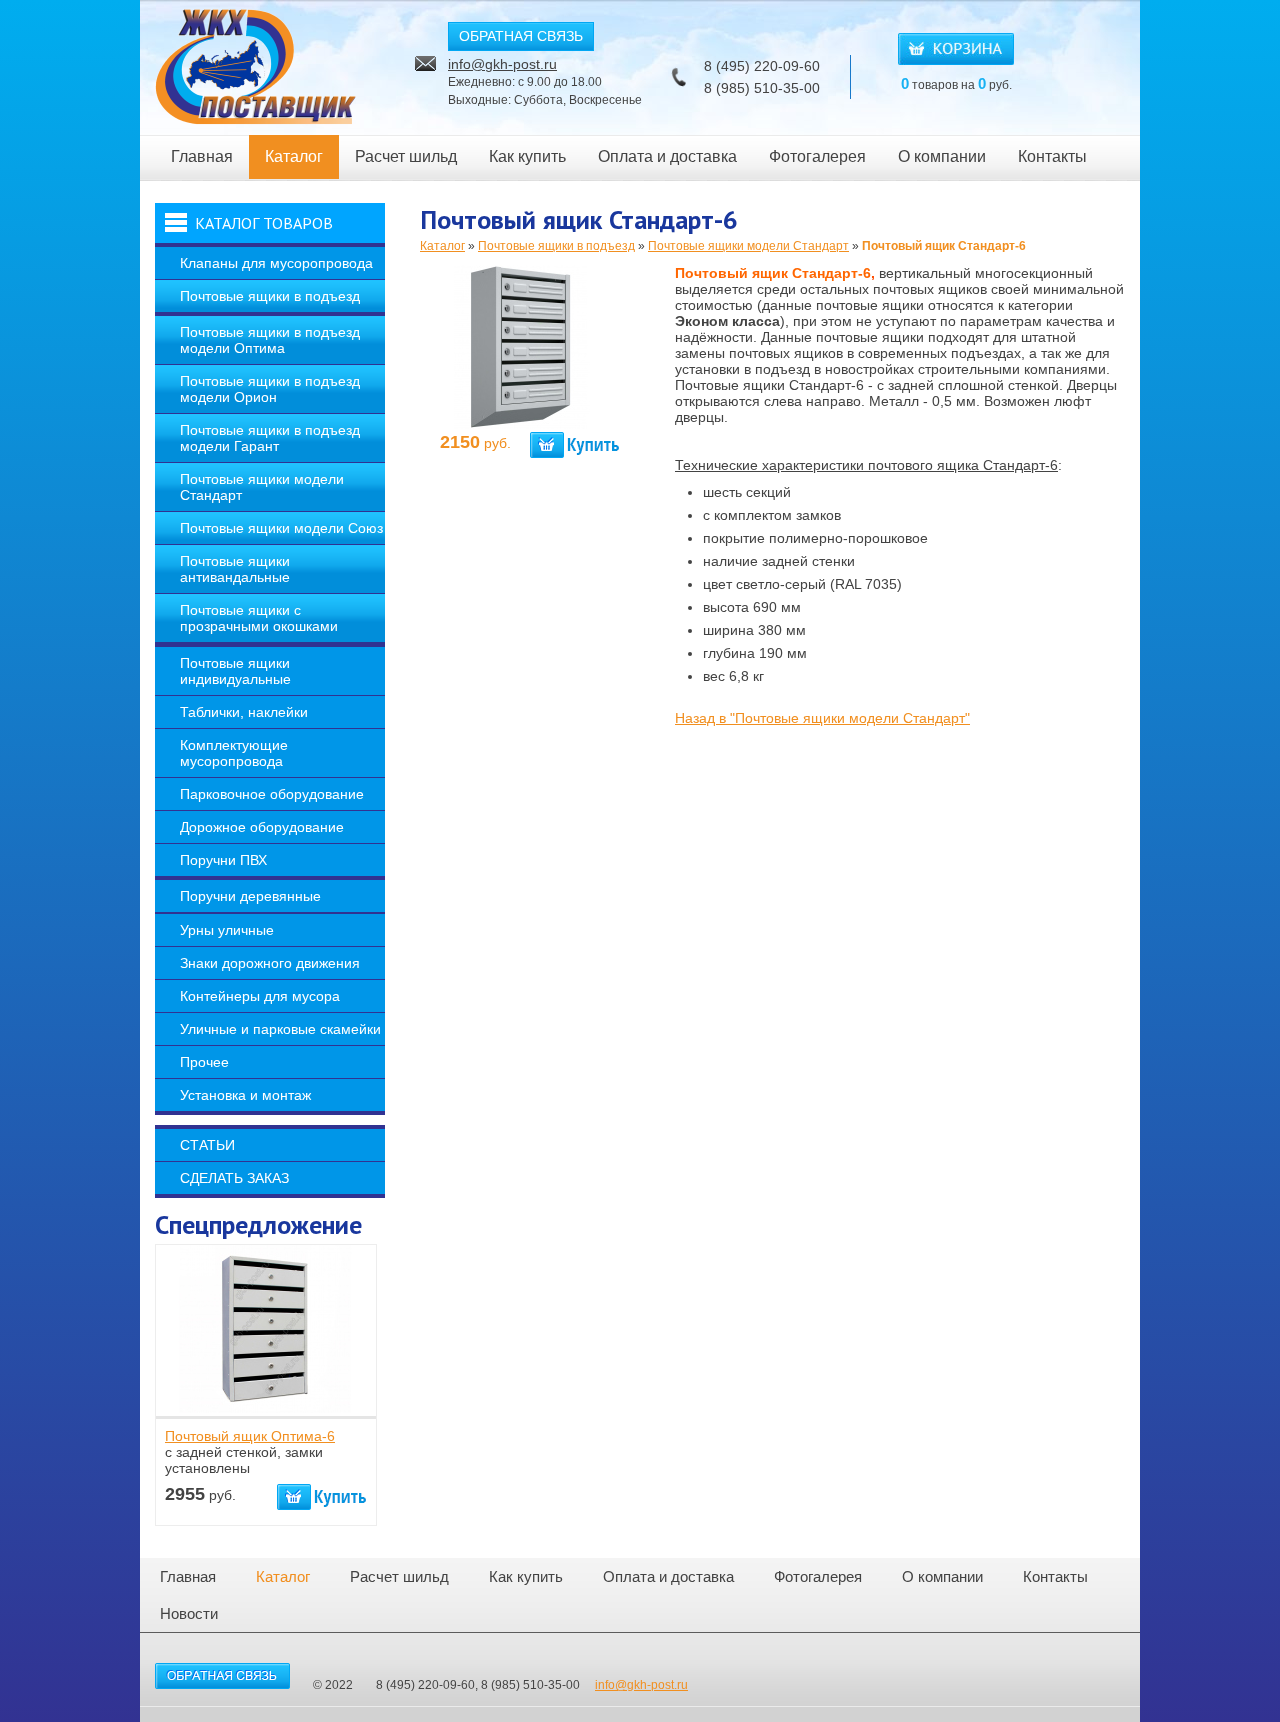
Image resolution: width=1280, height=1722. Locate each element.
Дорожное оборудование (262, 827)
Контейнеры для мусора (260, 996)
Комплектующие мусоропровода (234, 753)
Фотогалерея (817, 156)
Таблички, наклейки (244, 712)
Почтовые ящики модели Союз (281, 528)
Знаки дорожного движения (270, 963)
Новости (189, 1613)
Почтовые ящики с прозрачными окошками (259, 618)
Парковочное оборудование (272, 794)
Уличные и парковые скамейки (280, 1029)
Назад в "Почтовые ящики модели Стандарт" (822, 718)
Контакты (1052, 156)
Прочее (204, 1062)
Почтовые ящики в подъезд (270, 296)
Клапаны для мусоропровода (276, 263)
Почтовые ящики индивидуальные (235, 671)
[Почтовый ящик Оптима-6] (265, 1408)
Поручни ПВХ (223, 860)
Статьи (207, 1145)
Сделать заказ (234, 1178)
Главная (202, 156)
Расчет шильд (406, 156)
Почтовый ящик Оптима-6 (250, 1436)
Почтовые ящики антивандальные (235, 569)
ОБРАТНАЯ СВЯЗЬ (521, 36)
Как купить (527, 156)
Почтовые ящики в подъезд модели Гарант (270, 438)
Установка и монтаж (245, 1095)
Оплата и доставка (667, 156)
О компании (942, 156)
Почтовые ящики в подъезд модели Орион (270, 389)
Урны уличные (227, 930)
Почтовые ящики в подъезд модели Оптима (270, 340)
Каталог (294, 156)
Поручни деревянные (250, 896)
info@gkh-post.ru (502, 64)
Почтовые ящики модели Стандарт (262, 487)
